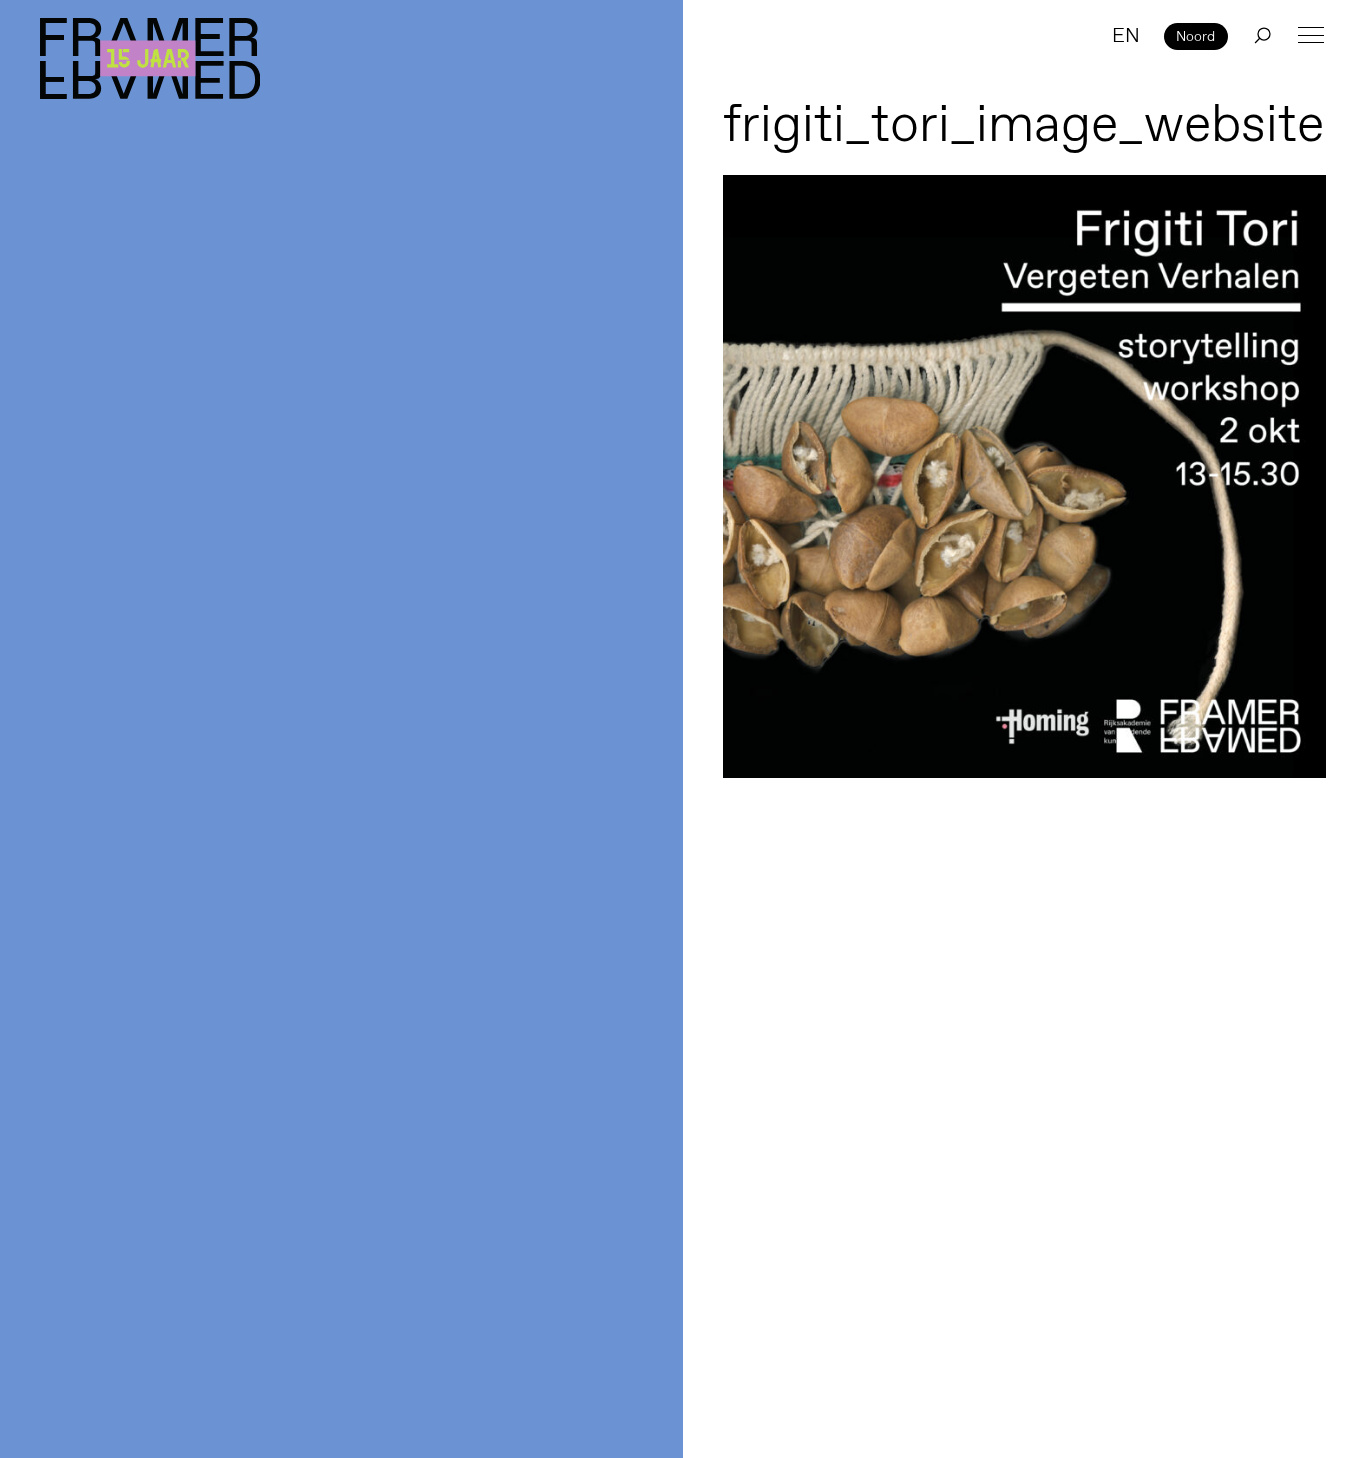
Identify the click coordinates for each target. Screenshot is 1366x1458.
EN (1126, 35)
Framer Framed (150, 58)
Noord (1195, 36)
